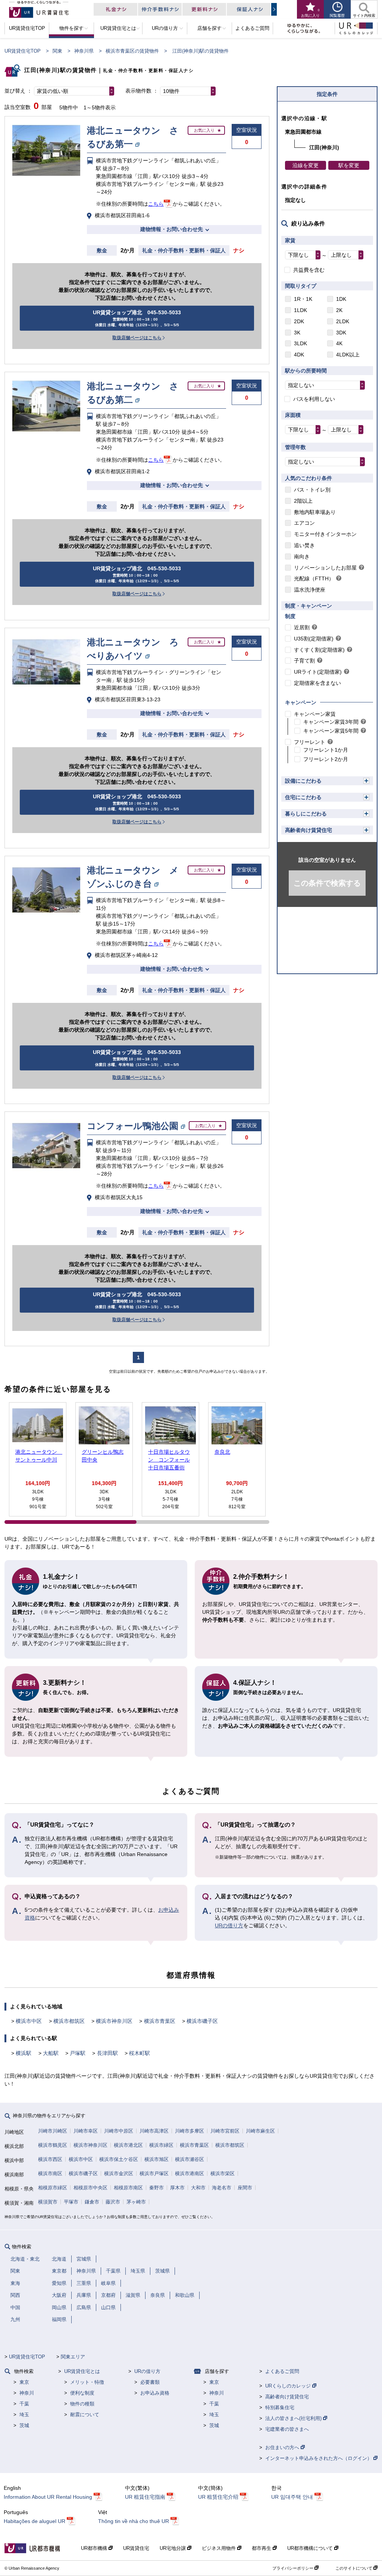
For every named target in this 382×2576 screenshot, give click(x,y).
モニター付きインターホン (325, 534)
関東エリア (73, 2357)
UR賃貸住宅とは (82, 2371)
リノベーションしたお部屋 (325, 568)
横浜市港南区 (190, 2173)
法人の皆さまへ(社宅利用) (294, 2418)
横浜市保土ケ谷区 (119, 2159)
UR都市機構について (311, 2548)
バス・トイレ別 (312, 490)
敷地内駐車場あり (315, 512)
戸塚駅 (78, 2053)
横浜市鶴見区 (53, 2145)
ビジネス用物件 (220, 2548)
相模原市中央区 (90, 2188)
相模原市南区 (128, 2188)
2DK (299, 321)
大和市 (198, 2188)
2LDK (343, 321)
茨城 (24, 2425)
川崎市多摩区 (190, 2131)
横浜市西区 (50, 2159)
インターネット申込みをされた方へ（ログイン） (319, 2458)
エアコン (304, 523)
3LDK (300, 343)
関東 (57, 51)
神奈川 (27, 2393)
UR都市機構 (95, 2548)
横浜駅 (24, 2053)
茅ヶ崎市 (136, 2202)
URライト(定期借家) (318, 672)
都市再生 (262, 2548)
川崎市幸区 (86, 2131)
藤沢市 (113, 2202)
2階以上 (303, 501)
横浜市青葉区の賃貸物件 (132, 51)
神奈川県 (84, 51)
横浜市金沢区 (119, 2173)
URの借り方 (229, 1925)
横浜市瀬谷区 (190, 2159)
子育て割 (304, 661)
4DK (299, 355)
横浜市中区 (29, 2021)
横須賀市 (48, 2202)
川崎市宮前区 (225, 2131)
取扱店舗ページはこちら (137, 338)
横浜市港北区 (128, 2145)
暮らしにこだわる (306, 814)
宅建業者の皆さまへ (287, 2429)
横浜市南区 (50, 2173)
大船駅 (51, 2053)
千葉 (24, 2404)
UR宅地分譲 (173, 2548)
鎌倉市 (92, 2202)
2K (339, 310)
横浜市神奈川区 (114, 2021)
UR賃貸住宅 (136, 2548)
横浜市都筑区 (69, 2021)
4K (339, 343)
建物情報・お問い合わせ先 (172, 229)
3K (297, 333)
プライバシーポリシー (293, 2568)
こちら (156, 204)
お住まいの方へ (283, 2447)
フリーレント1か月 (326, 750)
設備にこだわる (303, 781)
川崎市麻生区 (260, 2131)
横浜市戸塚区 (154, 2173)
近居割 (302, 627)
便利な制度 (82, 2393)
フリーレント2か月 (326, 759)
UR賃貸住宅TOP (23, 51)
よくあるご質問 (282, 2371)
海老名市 (222, 2188)
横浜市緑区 (161, 2145)
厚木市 (177, 2188)
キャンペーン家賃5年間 (331, 731)
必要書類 (150, 2382)
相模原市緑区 (53, 2188)
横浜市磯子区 (202, 2021)
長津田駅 (107, 2053)
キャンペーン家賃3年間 (331, 722)
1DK (341, 299)
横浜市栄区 (223, 2173)
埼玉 (24, 2415)
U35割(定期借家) (314, 639)
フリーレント (310, 742)
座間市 (245, 2188)
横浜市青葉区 (160, 2021)
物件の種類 (82, 2404)
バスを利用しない (314, 399)
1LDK (300, 310)
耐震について (85, 2415)
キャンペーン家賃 (315, 714)
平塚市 (71, 2202)
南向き (302, 556)
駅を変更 (349, 165)
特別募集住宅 (280, 2407)
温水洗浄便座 (310, 590)
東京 (24, 2382)
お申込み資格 (155, 2393)
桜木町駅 (140, 2053)
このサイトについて (354, 2568)
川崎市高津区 (154, 2131)
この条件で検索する (327, 883)
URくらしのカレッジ (289, 2386)
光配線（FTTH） (314, 578)
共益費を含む (309, 270)
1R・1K (303, 299)
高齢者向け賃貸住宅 (309, 830)
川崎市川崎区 (53, 2131)
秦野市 (156, 2188)
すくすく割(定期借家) (319, 650)
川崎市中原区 (119, 2131)
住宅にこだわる (303, 797)
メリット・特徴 (87, 2382)
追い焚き (304, 545)
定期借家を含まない (317, 683)
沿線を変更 (306, 165)
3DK (341, 333)
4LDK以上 (348, 355)
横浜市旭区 (156, 2159)
